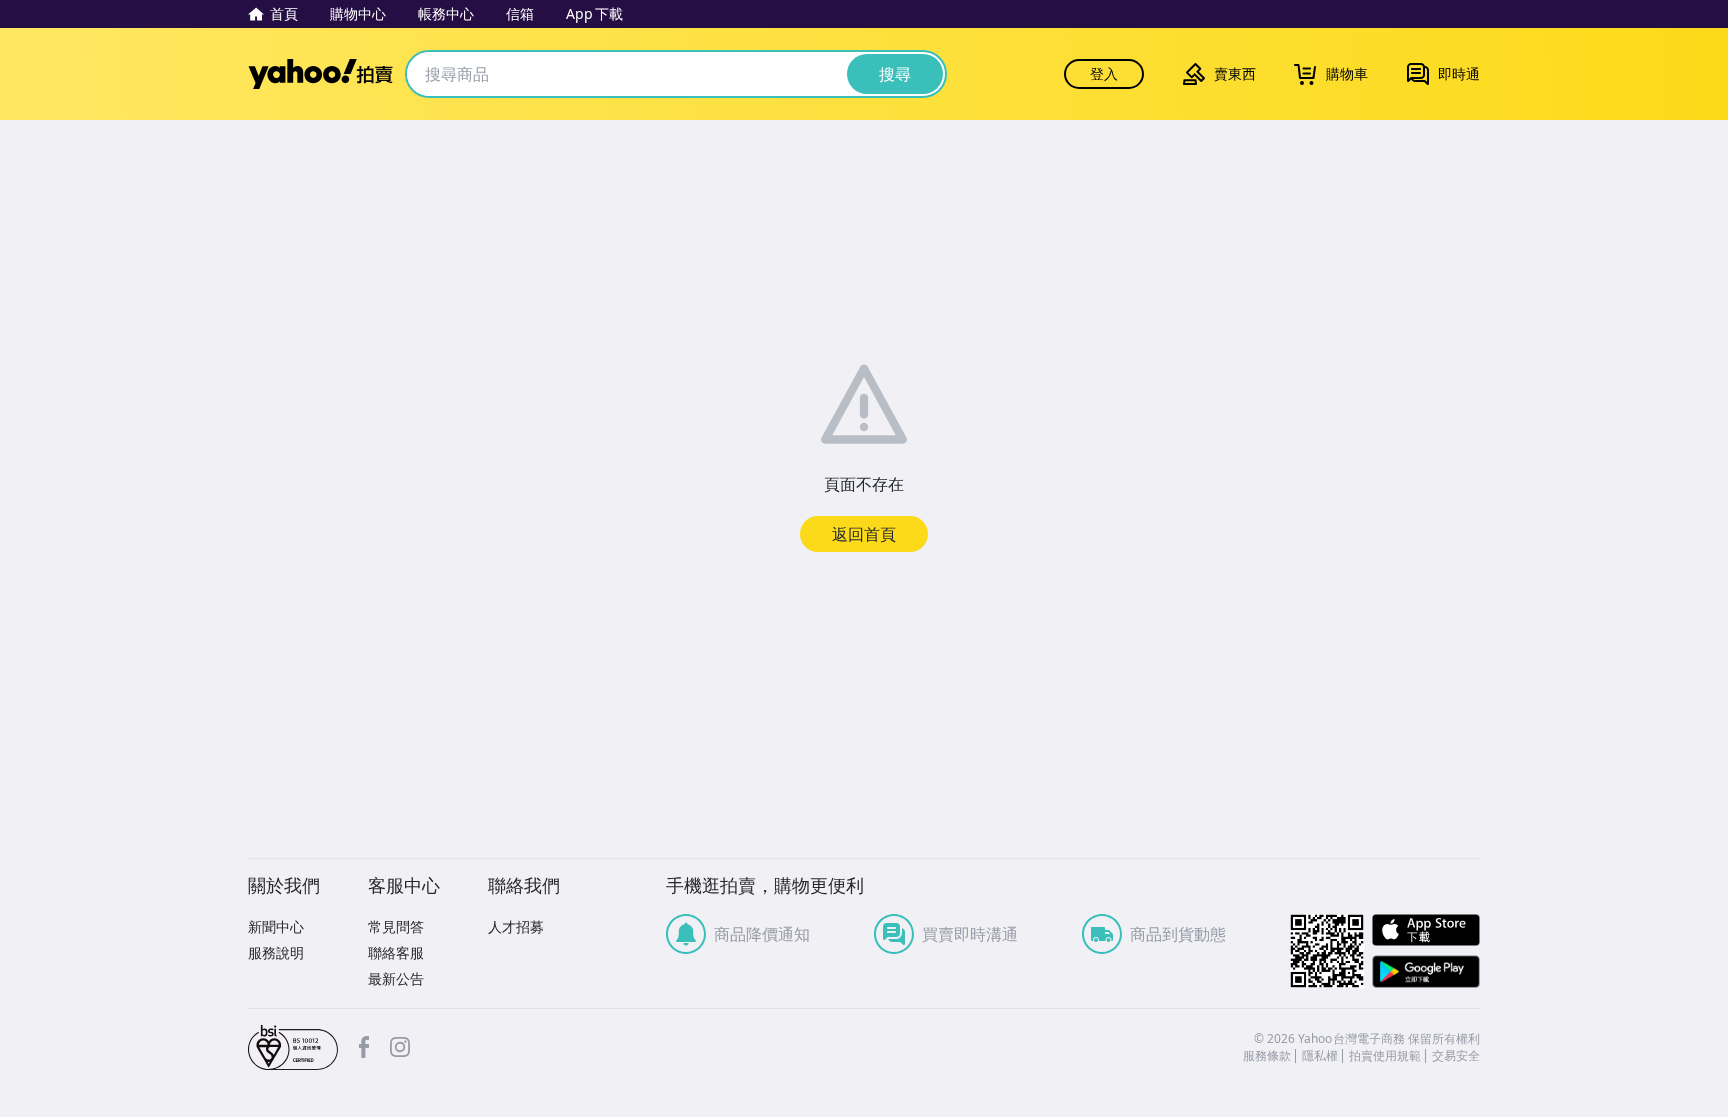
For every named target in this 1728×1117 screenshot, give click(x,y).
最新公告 (396, 978)
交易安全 (1456, 1056)
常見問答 (396, 926)
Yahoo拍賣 (320, 74)
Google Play (1426, 971)
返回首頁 (864, 534)
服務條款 (1267, 1056)
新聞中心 (276, 926)
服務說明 (276, 952)
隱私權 (1320, 1056)
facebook (364, 1047)
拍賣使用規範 (1385, 1056)
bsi (293, 1048)
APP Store (1426, 930)
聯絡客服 (396, 952)
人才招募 (516, 926)
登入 (1104, 73)
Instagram (400, 1047)
